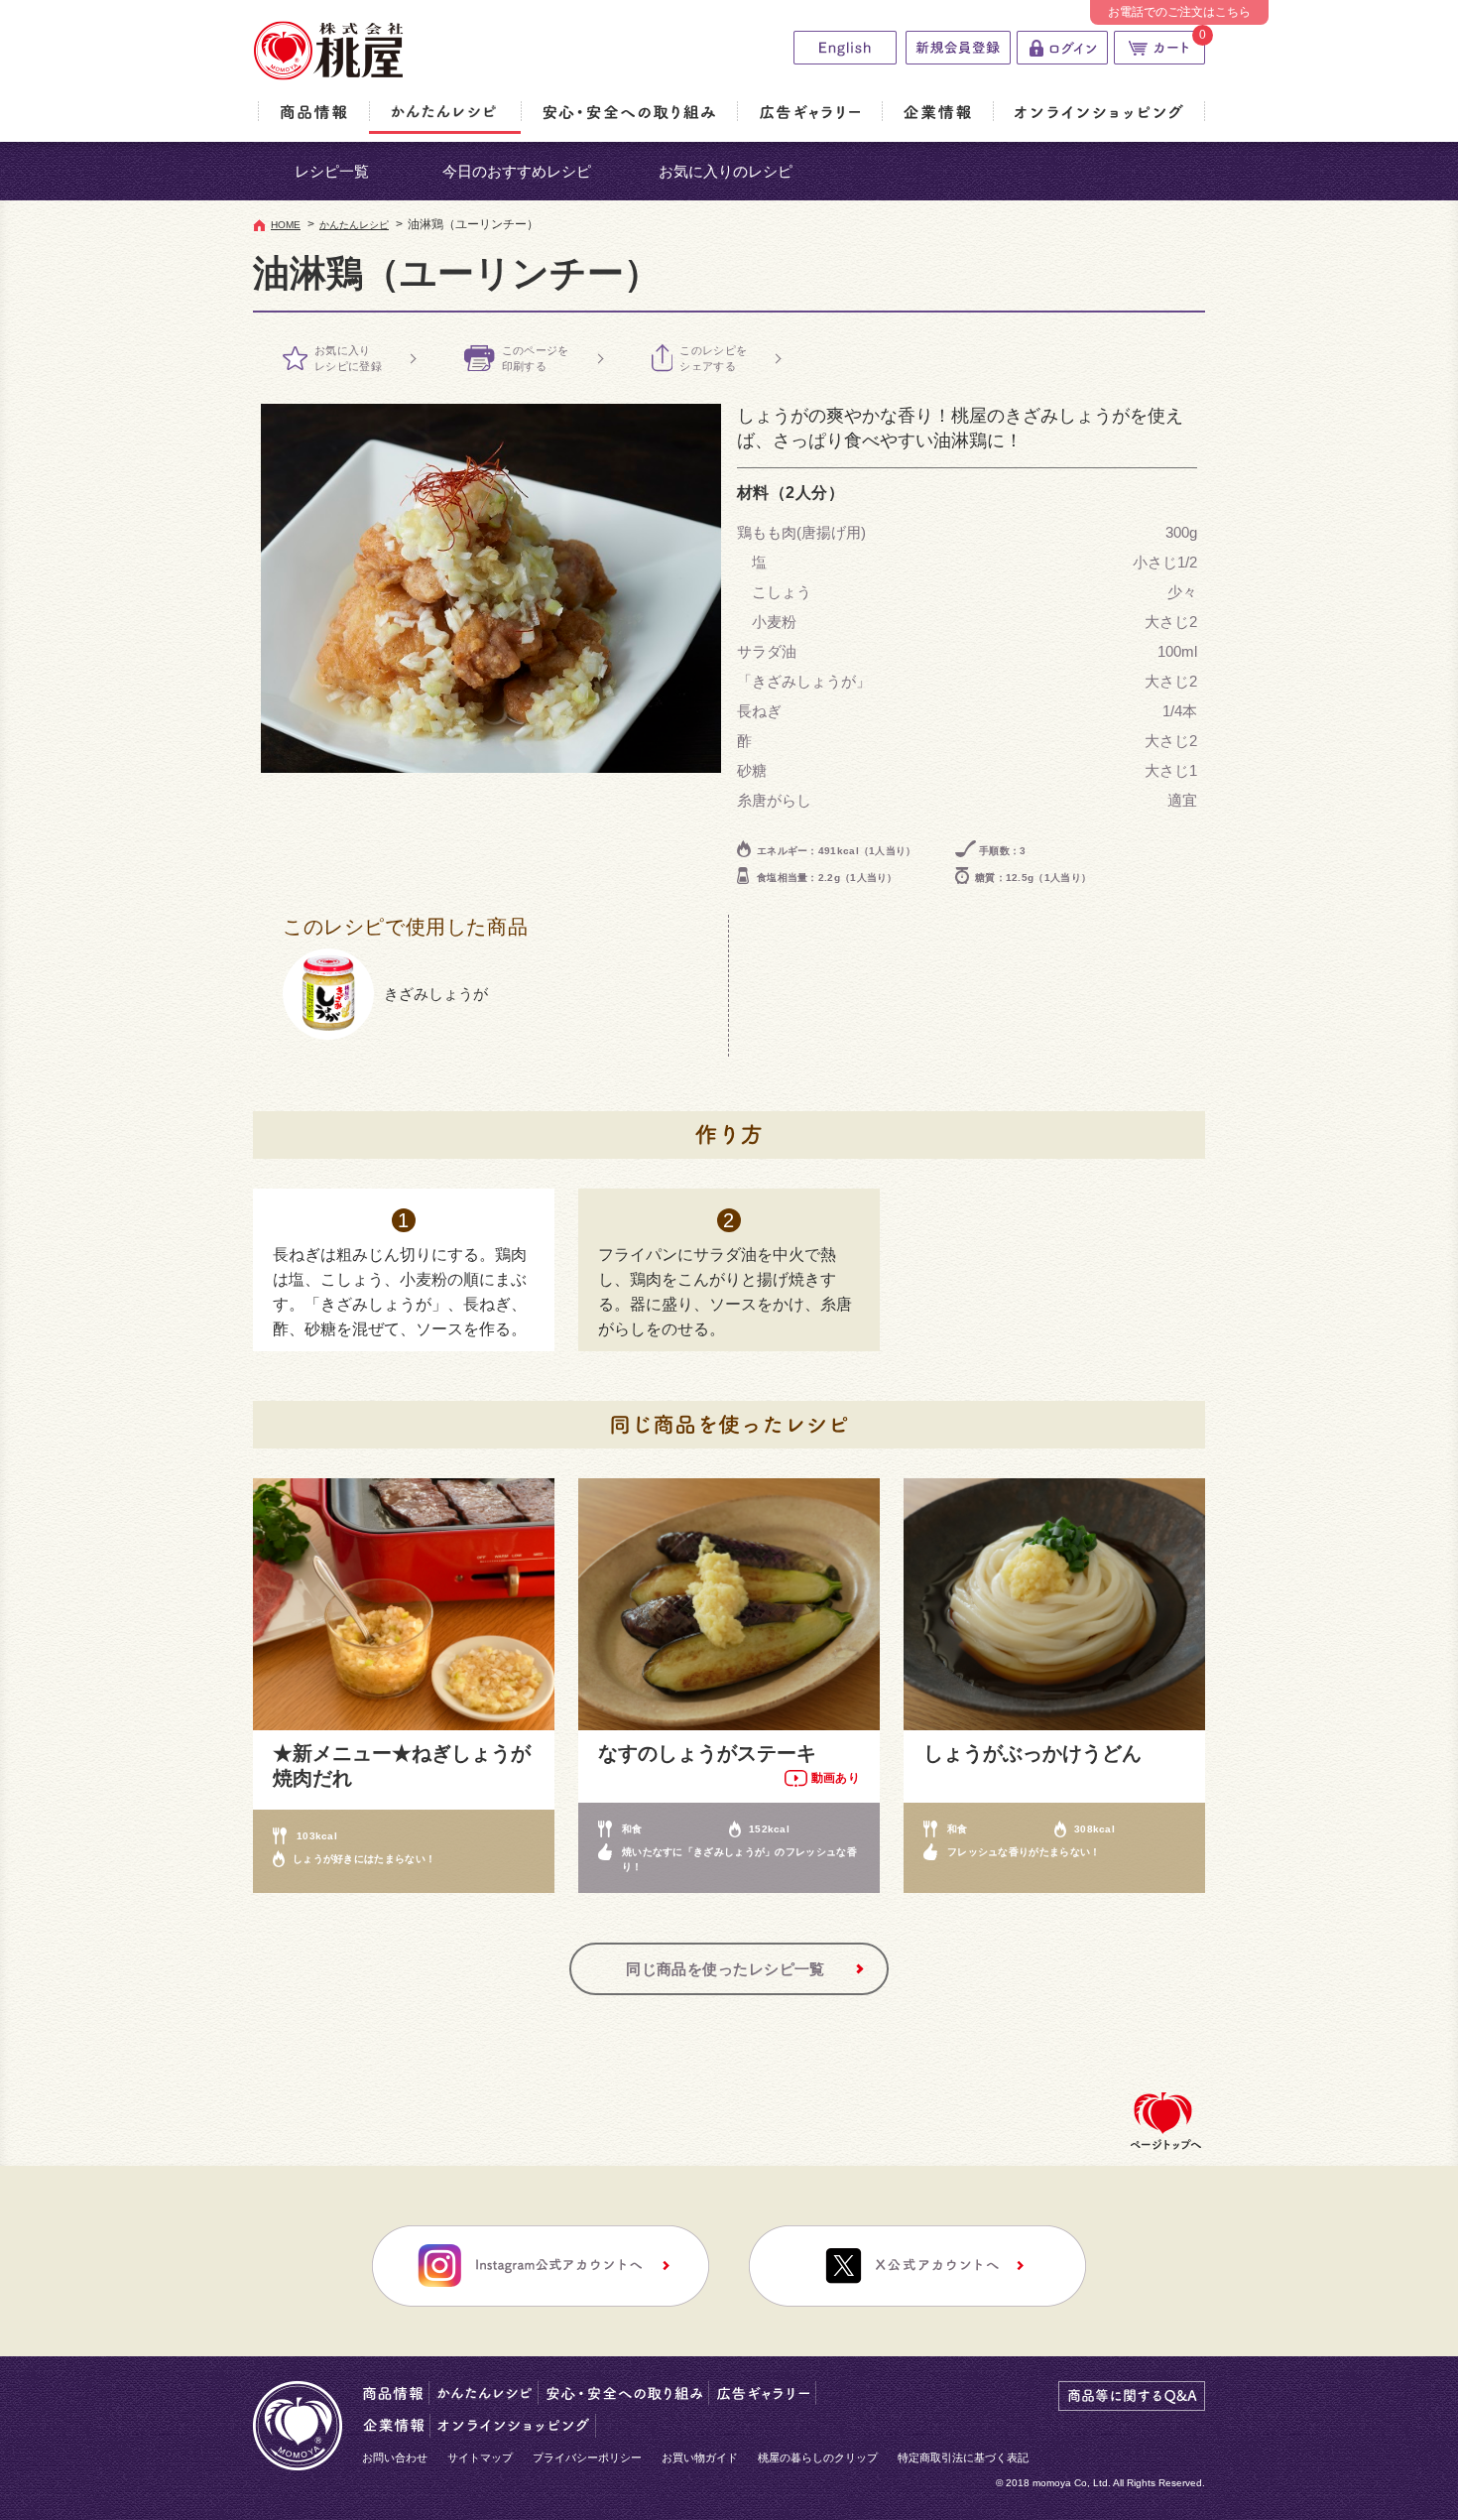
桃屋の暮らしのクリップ (818, 2457)
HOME (286, 225)
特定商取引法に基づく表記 (963, 2457)
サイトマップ (480, 2457)
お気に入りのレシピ (726, 171)
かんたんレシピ (354, 225)
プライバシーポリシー (587, 2457)
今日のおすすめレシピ (517, 171)
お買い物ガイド (700, 2457)
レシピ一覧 (332, 171)
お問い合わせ (395, 2457)
